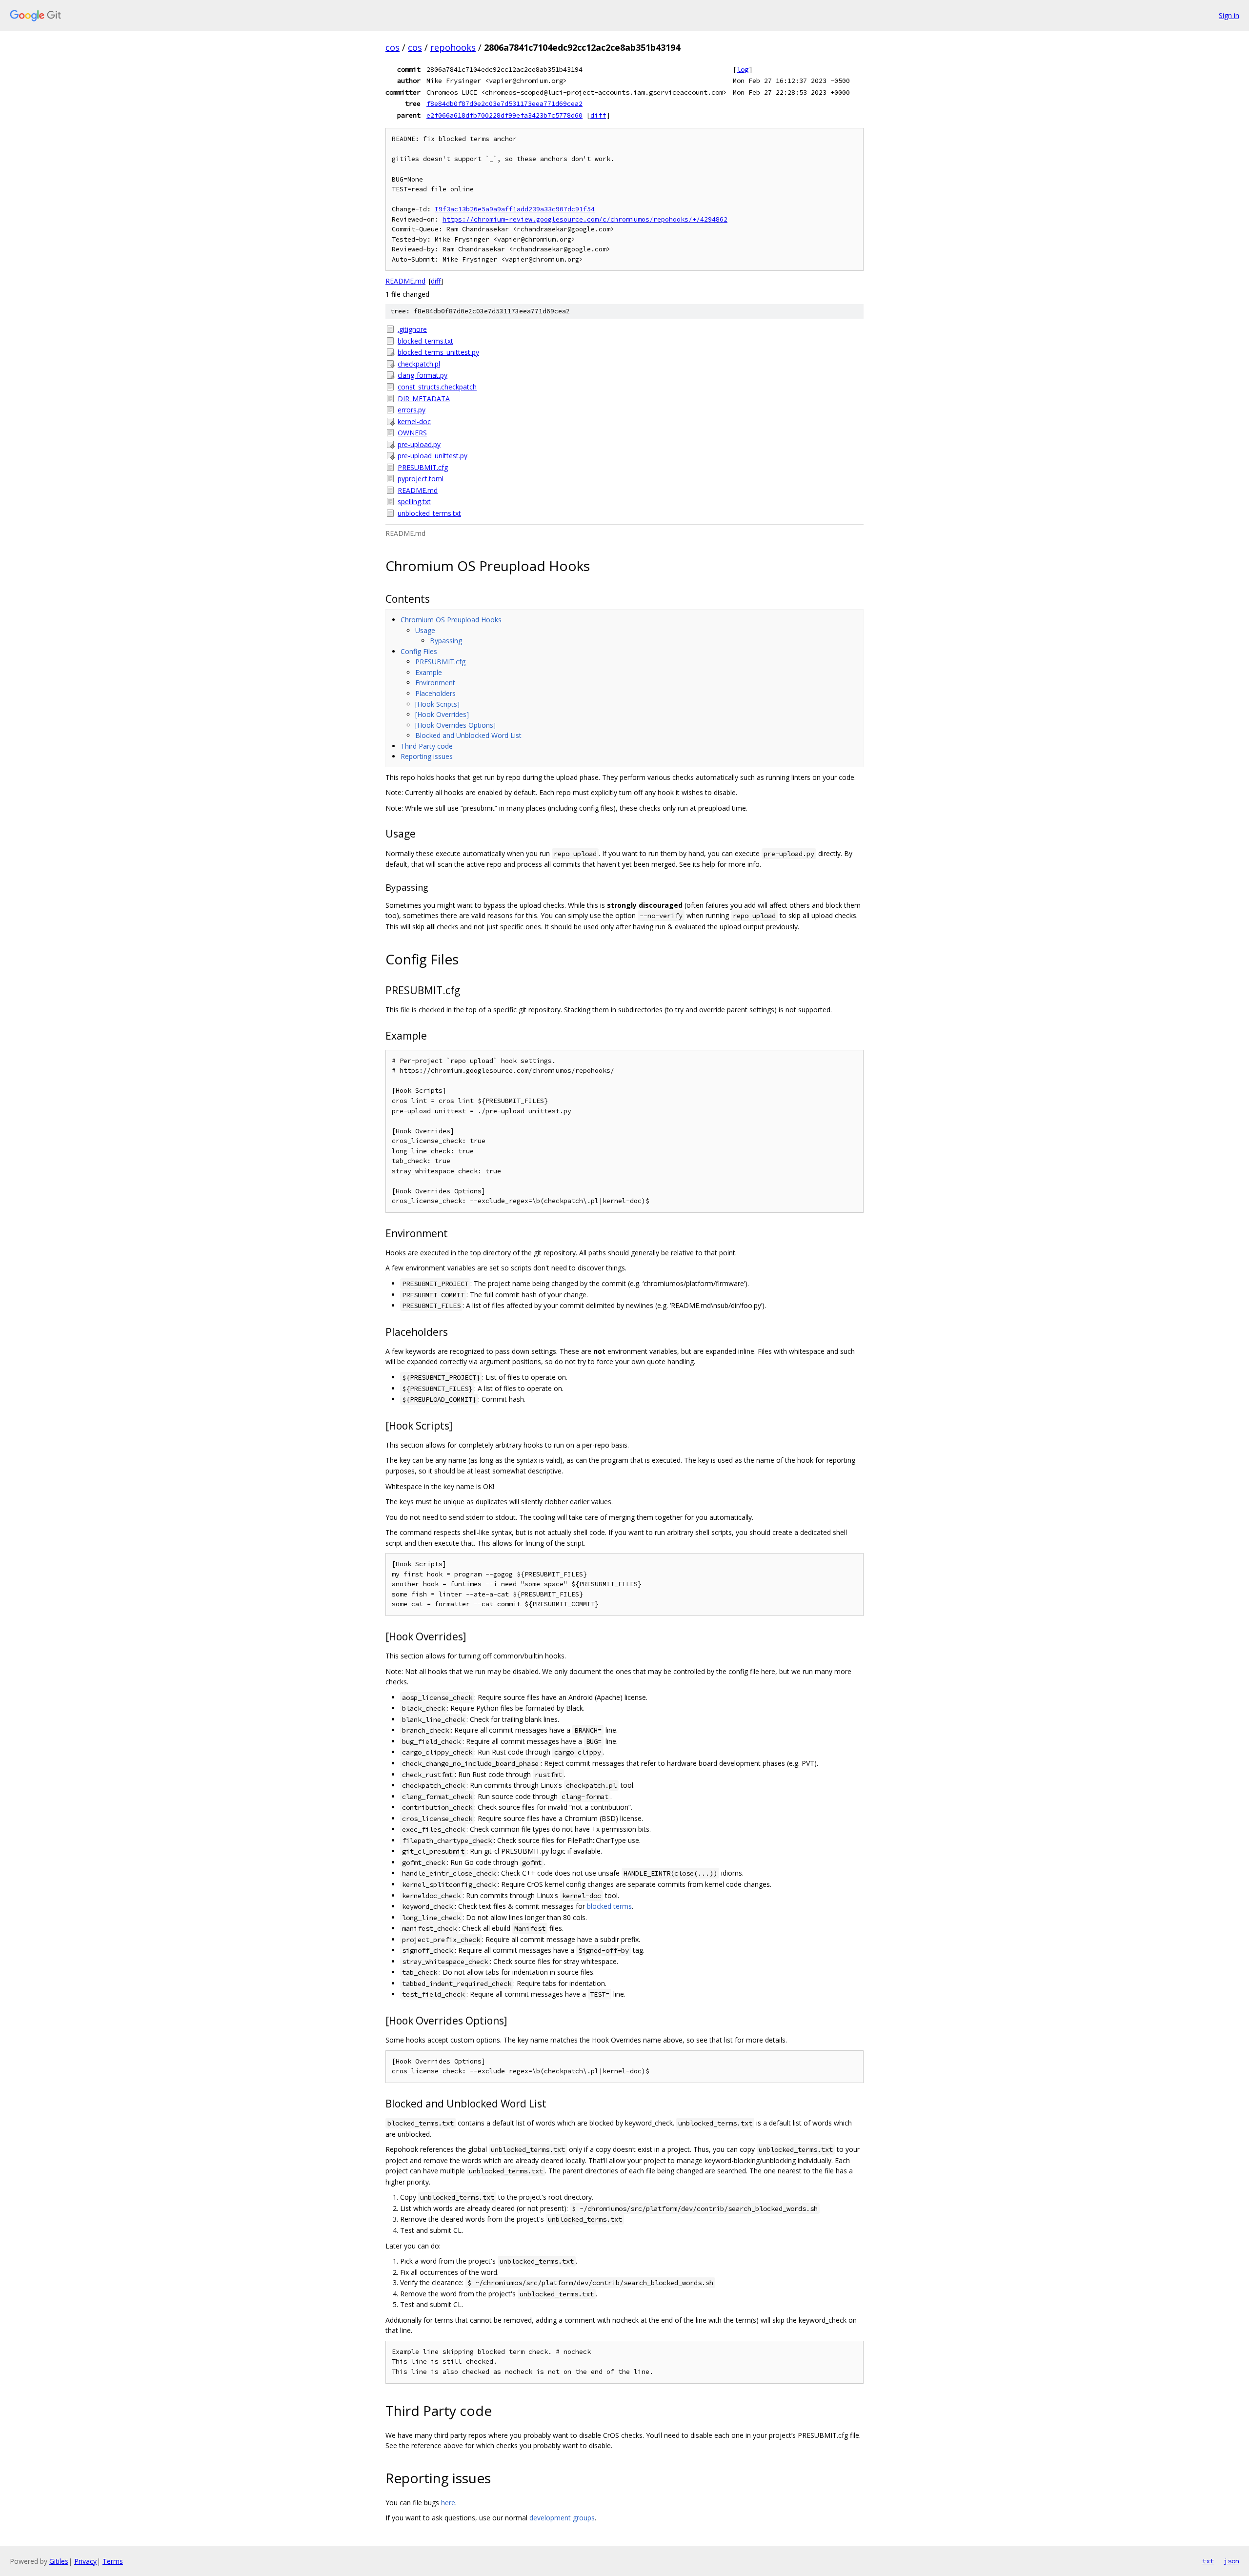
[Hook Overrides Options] (455, 725)
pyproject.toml (421, 479)
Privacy (85, 2561)
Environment (435, 683)
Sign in (1229, 15)
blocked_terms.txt (425, 341)
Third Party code (427, 746)
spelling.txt (414, 501)
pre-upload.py (419, 444)
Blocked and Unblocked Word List (468, 735)
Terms (113, 2561)
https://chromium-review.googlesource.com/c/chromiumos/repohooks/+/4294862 (585, 219)
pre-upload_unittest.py (433, 456)
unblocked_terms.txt (429, 513)
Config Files (419, 651)
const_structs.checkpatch (437, 387)
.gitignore (412, 329)
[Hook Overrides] (442, 714)
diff (598, 115)
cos (393, 47)
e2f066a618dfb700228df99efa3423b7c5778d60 (504, 115)
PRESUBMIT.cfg (423, 467)
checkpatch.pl (419, 364)
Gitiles (59, 2561)
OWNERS (412, 433)
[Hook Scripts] (437, 704)
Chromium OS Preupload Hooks (451, 620)
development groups (562, 2518)
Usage (425, 630)
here (448, 2503)
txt (1208, 2561)
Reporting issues (427, 756)
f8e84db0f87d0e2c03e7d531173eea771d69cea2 (504, 103)
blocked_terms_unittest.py (438, 352)
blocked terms (609, 1906)
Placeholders (435, 693)
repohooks (453, 47)
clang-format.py (423, 375)
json (1231, 2561)
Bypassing (446, 641)
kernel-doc (414, 421)
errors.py (412, 410)
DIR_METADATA (424, 399)
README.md (405, 281)
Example (429, 672)
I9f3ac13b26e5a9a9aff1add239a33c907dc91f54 (515, 209)
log (743, 69)
